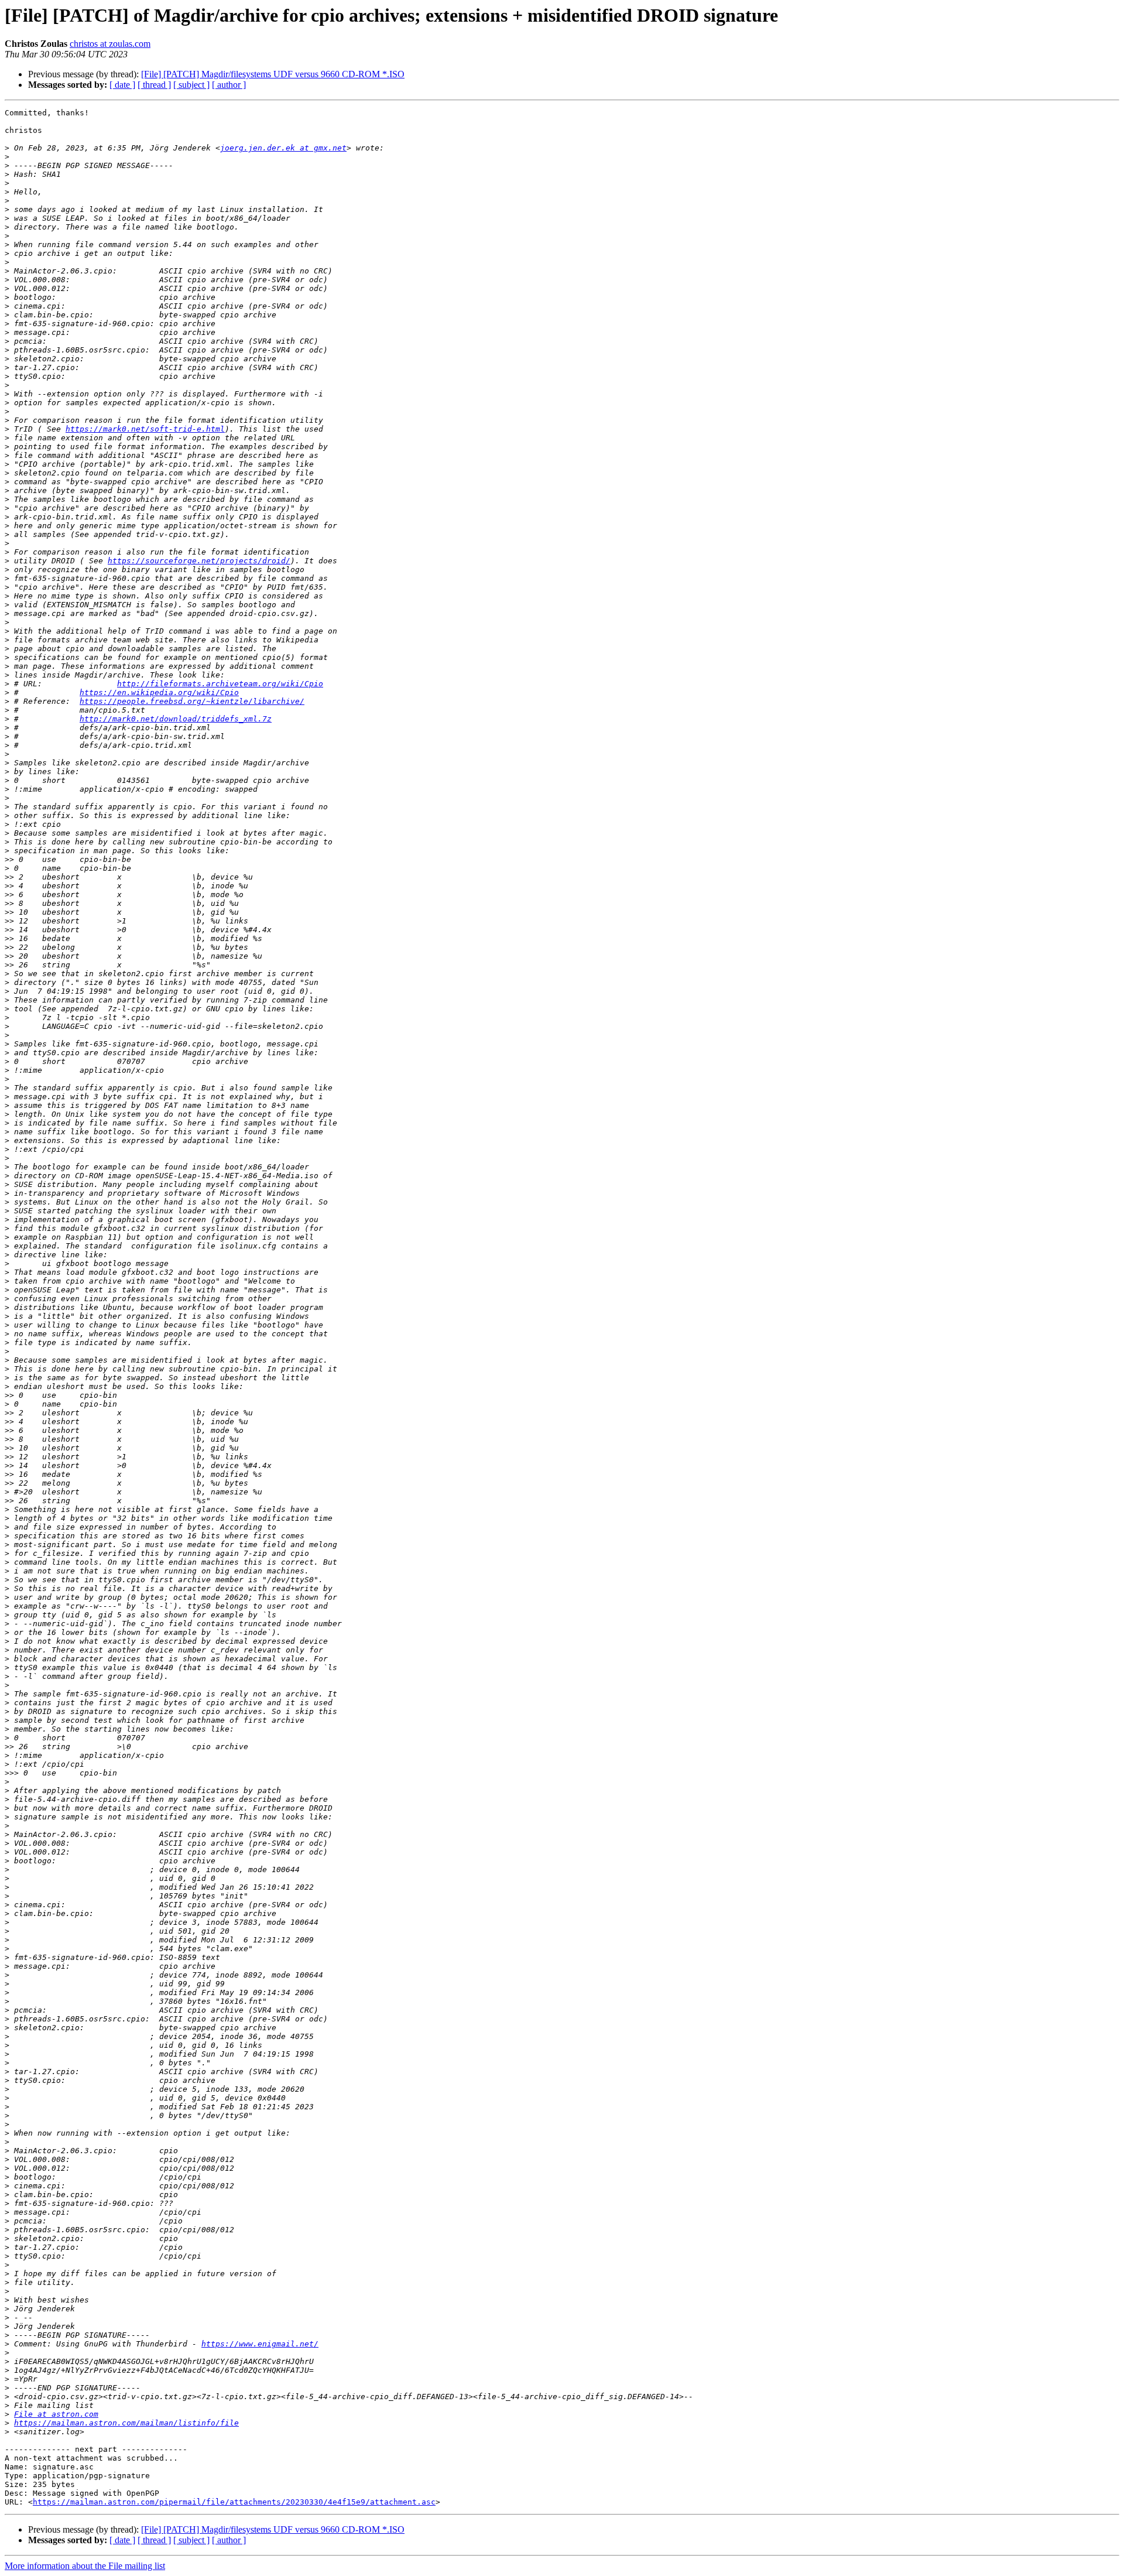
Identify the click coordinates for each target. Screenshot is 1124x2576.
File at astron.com (56, 2414)
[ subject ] (191, 85)
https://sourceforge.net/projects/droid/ (199, 561)
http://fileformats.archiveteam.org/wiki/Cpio (220, 684)
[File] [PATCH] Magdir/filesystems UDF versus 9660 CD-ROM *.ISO (273, 74)
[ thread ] (154, 85)
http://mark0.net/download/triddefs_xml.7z (176, 719)
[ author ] (229, 85)
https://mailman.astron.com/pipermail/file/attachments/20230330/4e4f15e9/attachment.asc (234, 2502)
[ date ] (122, 85)
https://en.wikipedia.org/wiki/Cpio (159, 692)
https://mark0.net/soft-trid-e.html (145, 429)
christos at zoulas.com (110, 44)
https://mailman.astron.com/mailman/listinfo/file (126, 2423)
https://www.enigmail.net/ (260, 2344)
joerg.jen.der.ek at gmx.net (283, 148)
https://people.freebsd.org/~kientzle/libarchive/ (192, 701)
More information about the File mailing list (85, 2566)
